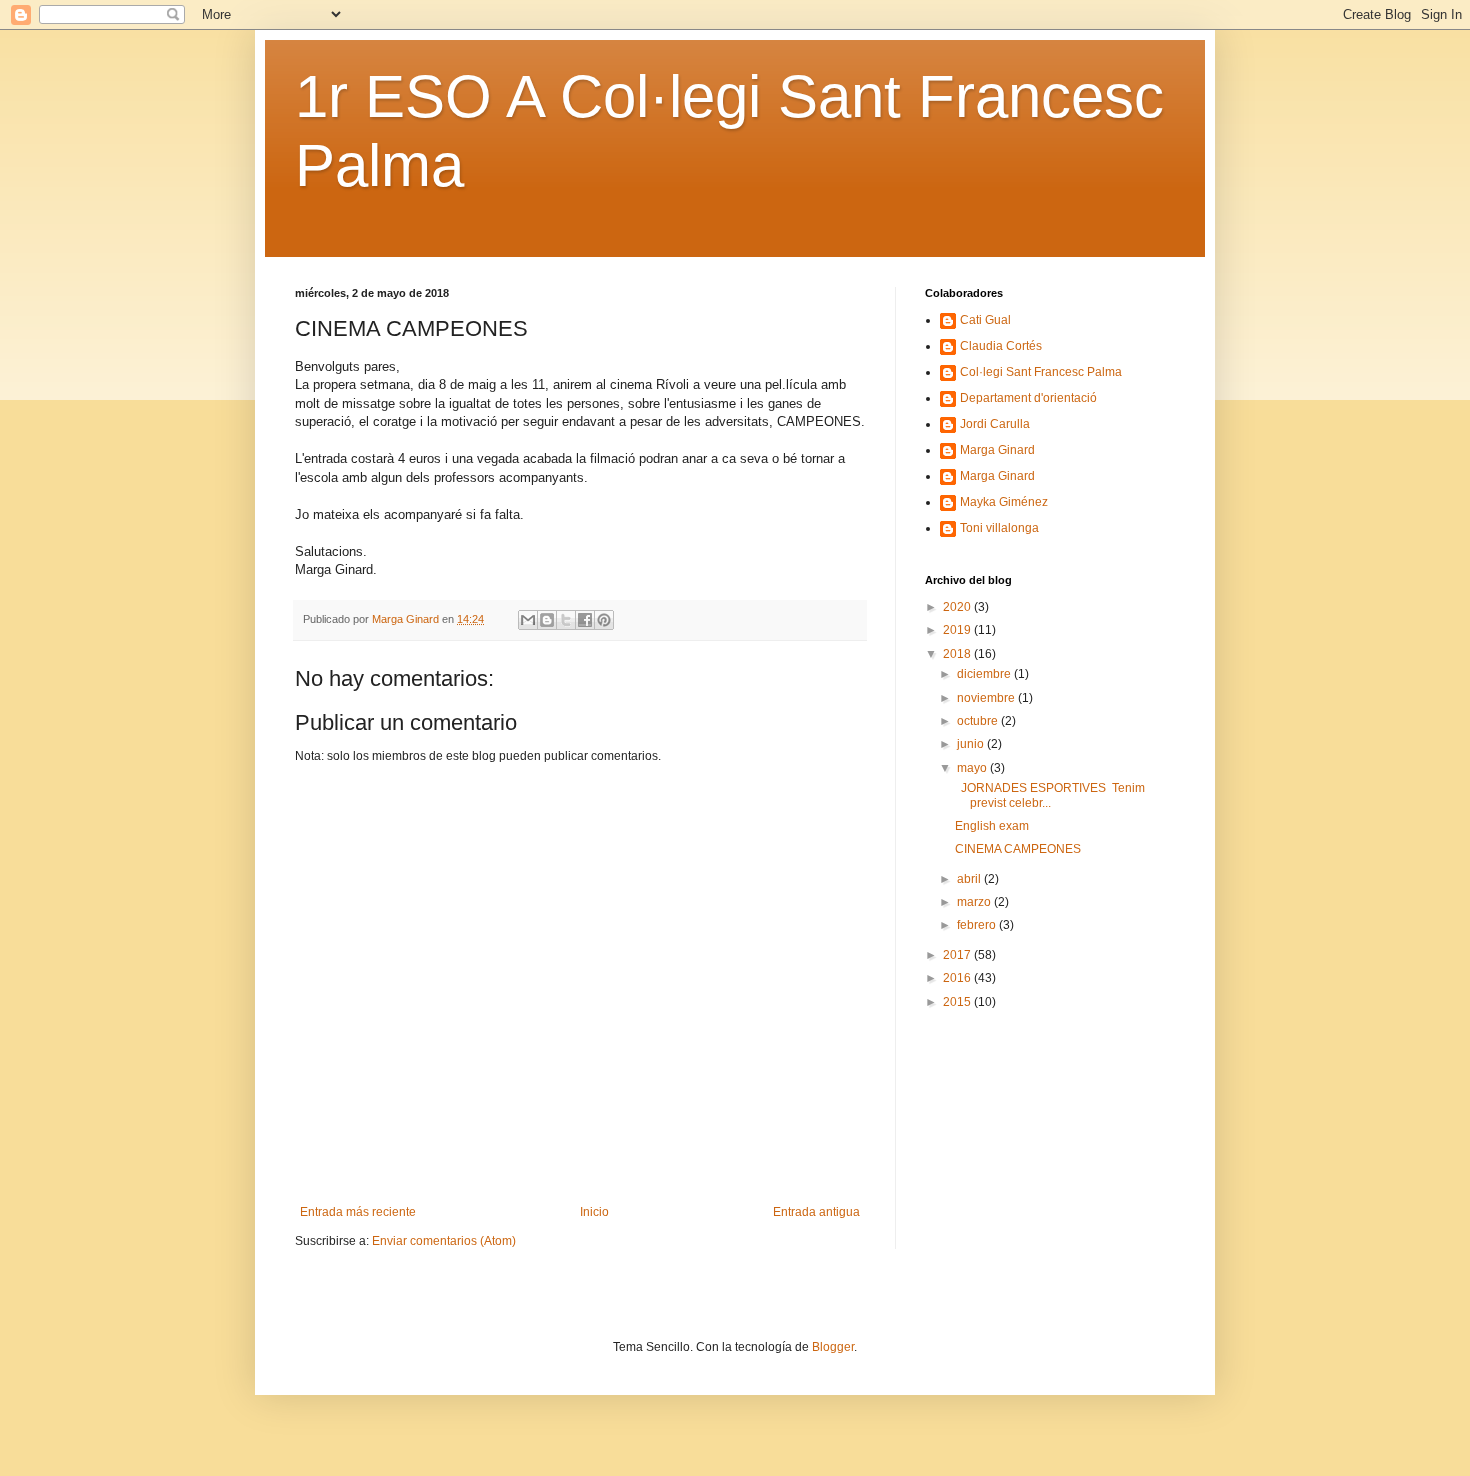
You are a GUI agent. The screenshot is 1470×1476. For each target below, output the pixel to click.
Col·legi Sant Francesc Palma (1041, 372)
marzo (975, 902)
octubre (979, 721)
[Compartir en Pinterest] (604, 620)
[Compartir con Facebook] (585, 620)
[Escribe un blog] (547, 620)
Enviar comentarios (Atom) (444, 1241)
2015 (958, 1002)
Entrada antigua (816, 1212)
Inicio (594, 1212)
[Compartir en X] (566, 620)
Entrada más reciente (358, 1212)
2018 (958, 654)
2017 (958, 955)
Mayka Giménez (1004, 502)
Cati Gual (985, 320)
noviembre (987, 698)
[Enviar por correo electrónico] (528, 620)
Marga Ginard (997, 450)
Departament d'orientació (1028, 398)
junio (972, 744)
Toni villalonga (999, 528)
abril (970, 879)
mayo (973, 768)
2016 (958, 978)
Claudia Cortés (1001, 346)
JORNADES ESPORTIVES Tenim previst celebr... (1050, 795)
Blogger (833, 1347)
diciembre (985, 674)
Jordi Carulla (995, 424)
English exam (992, 826)
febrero (978, 925)
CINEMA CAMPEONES (1018, 849)
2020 (958, 607)
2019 (958, 630)
